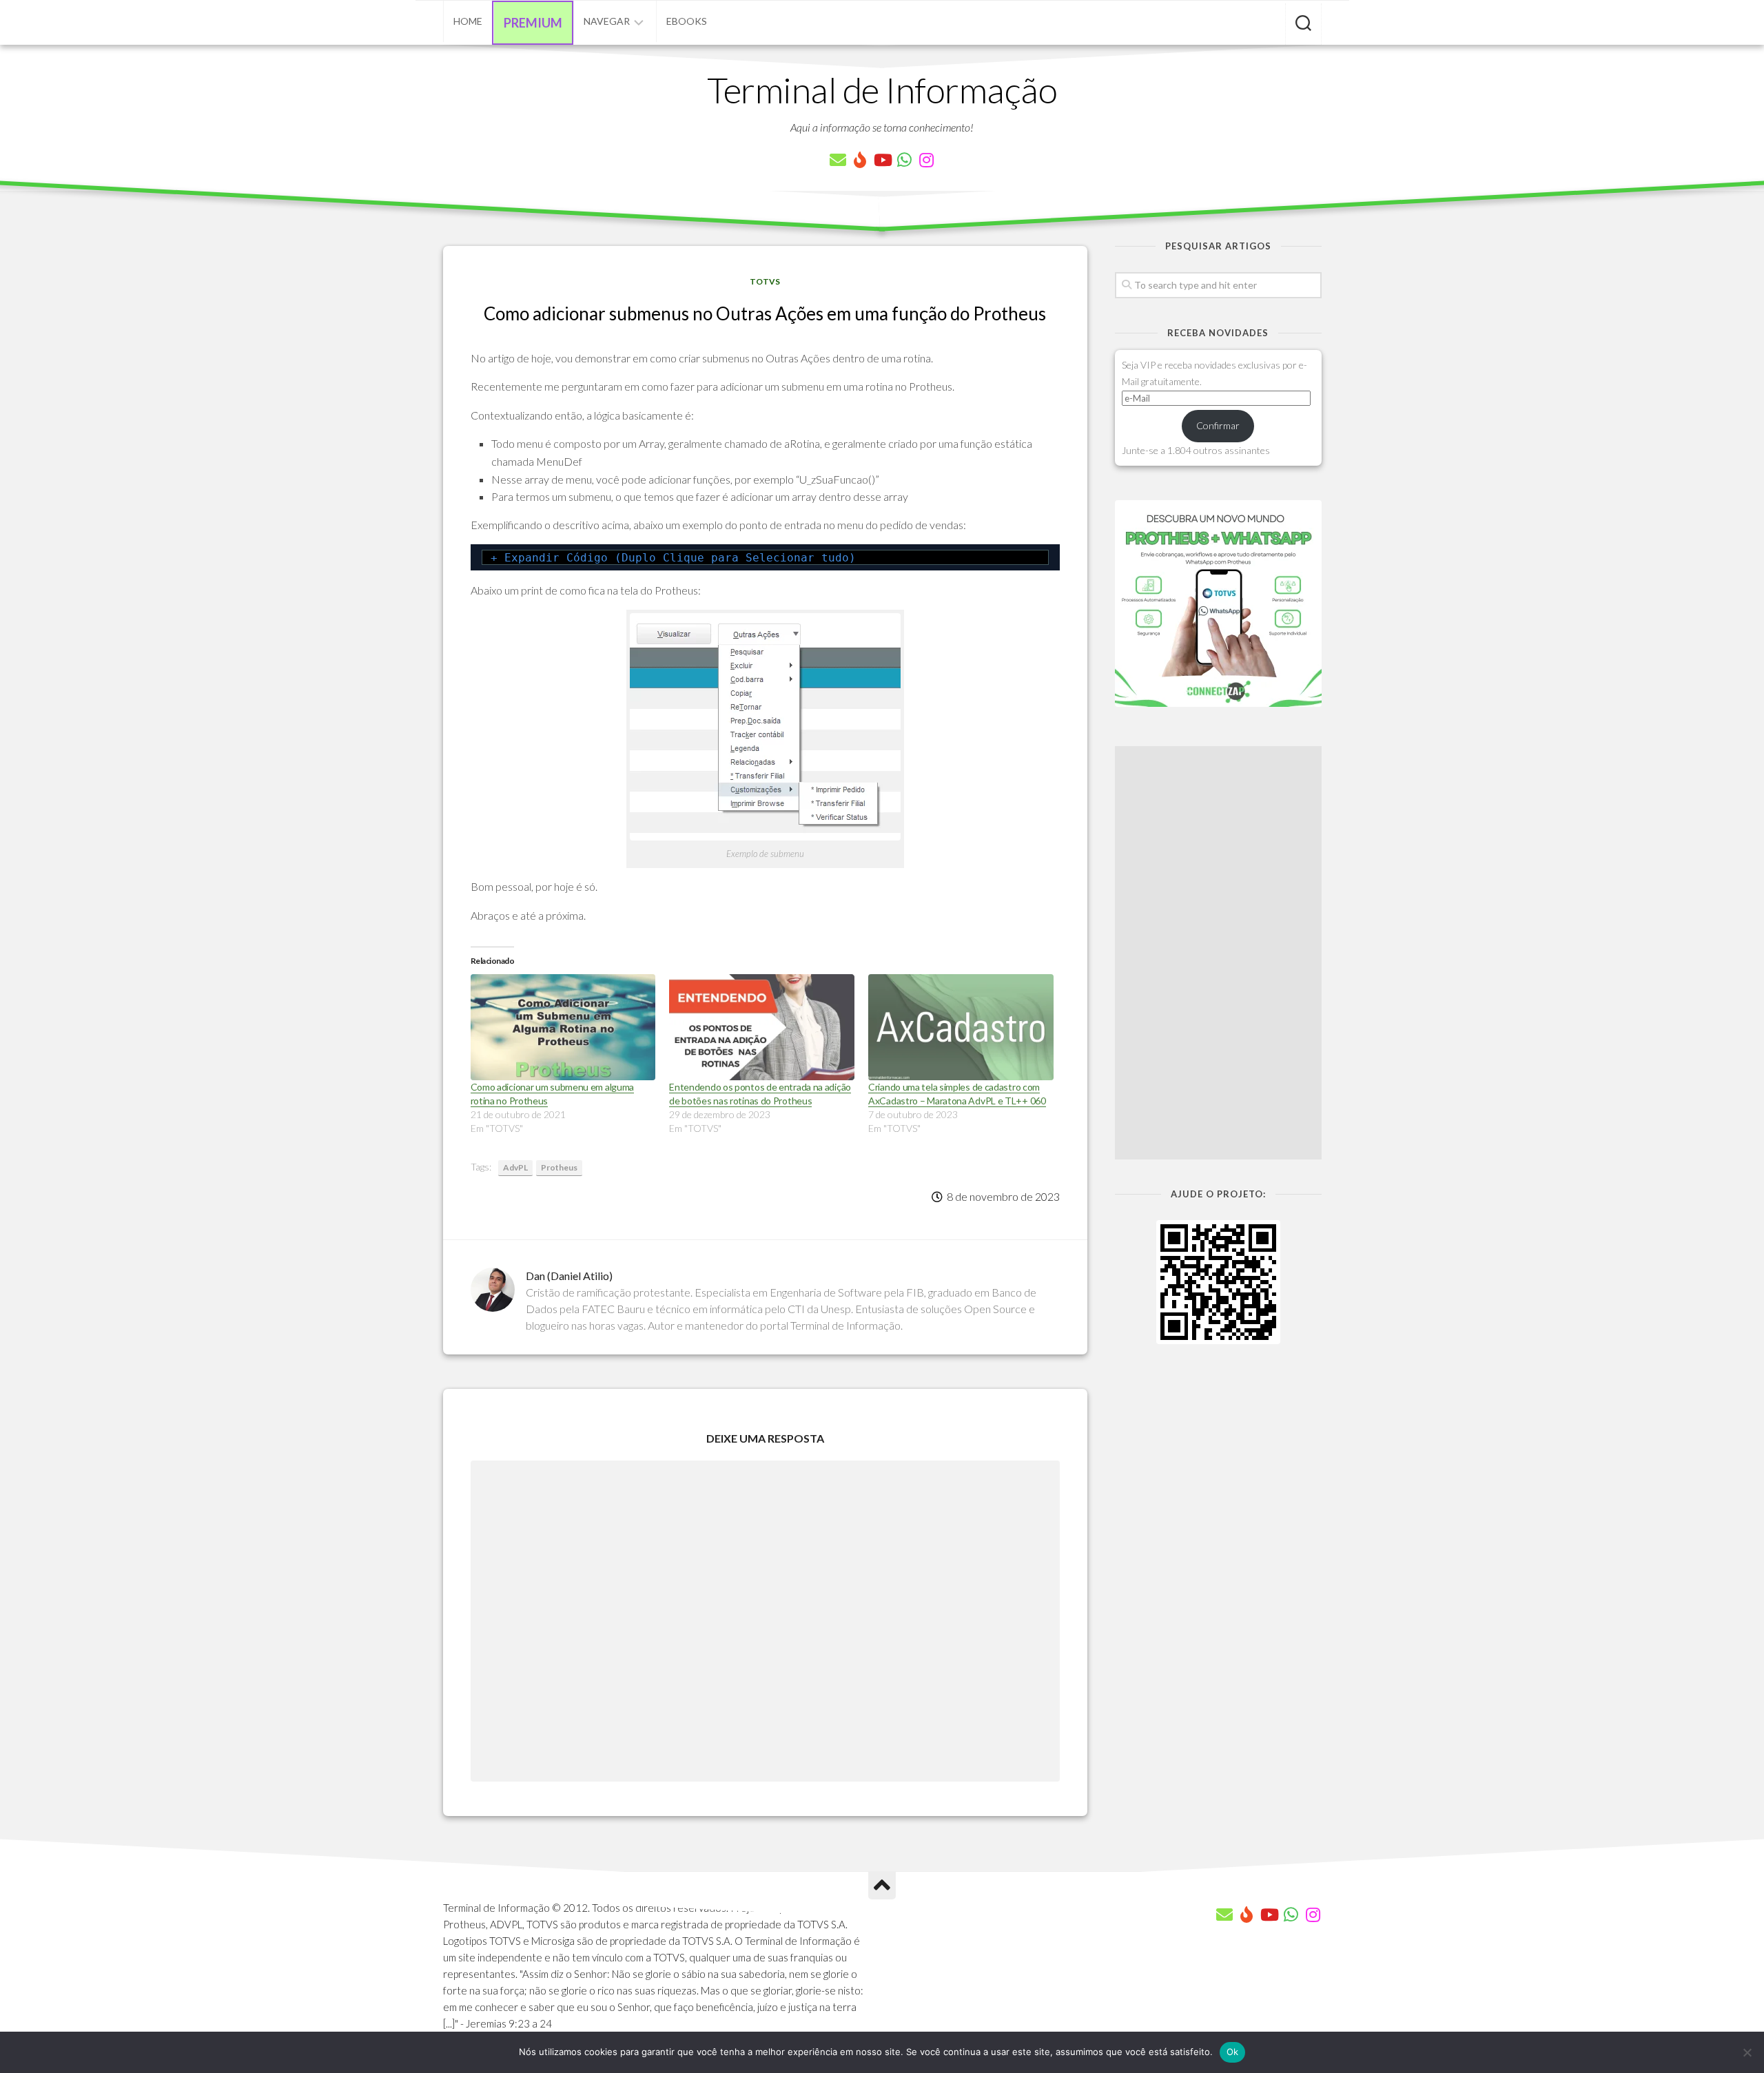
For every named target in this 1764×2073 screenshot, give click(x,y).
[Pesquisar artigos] (1303, 24)
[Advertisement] (1218, 953)
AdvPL (515, 1167)
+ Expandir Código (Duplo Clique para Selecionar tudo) (673, 558)
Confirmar (1218, 425)
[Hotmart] (860, 160)
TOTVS (765, 281)
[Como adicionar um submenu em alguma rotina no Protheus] (563, 1027)
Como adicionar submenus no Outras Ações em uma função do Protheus (765, 313)
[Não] (1747, 2052)
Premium (533, 23)
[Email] (838, 160)
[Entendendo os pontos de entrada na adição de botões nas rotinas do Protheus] (762, 1027)
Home (468, 21)
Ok (1233, 2052)
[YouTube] (882, 160)
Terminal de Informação (882, 90)
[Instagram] (926, 160)
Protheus (559, 1167)
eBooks (687, 21)
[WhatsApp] (904, 160)
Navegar (607, 21)
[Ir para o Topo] (882, 1886)
